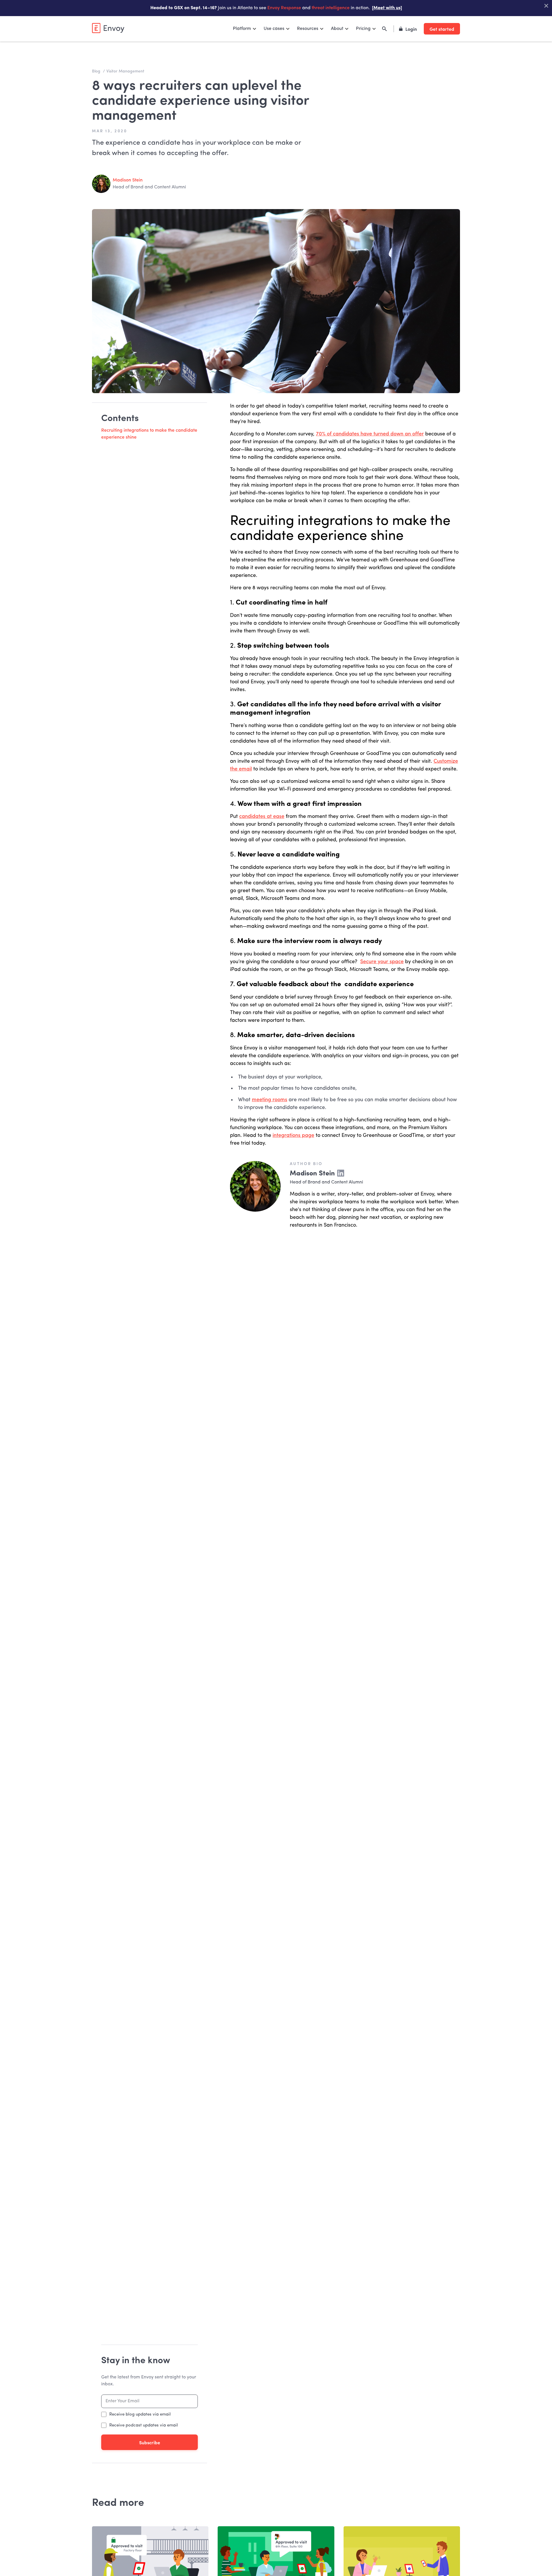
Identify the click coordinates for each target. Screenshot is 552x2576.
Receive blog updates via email (140, 2415)
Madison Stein (128, 180)
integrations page (293, 1135)
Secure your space (382, 962)
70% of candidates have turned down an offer (370, 434)
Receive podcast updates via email (144, 2425)
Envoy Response (284, 8)
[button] (245, 29)
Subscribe (150, 2442)
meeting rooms (270, 1100)
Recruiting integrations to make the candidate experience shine (149, 434)
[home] (108, 28)
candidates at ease (262, 816)
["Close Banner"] (546, 6)
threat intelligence (331, 8)
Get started (442, 29)
